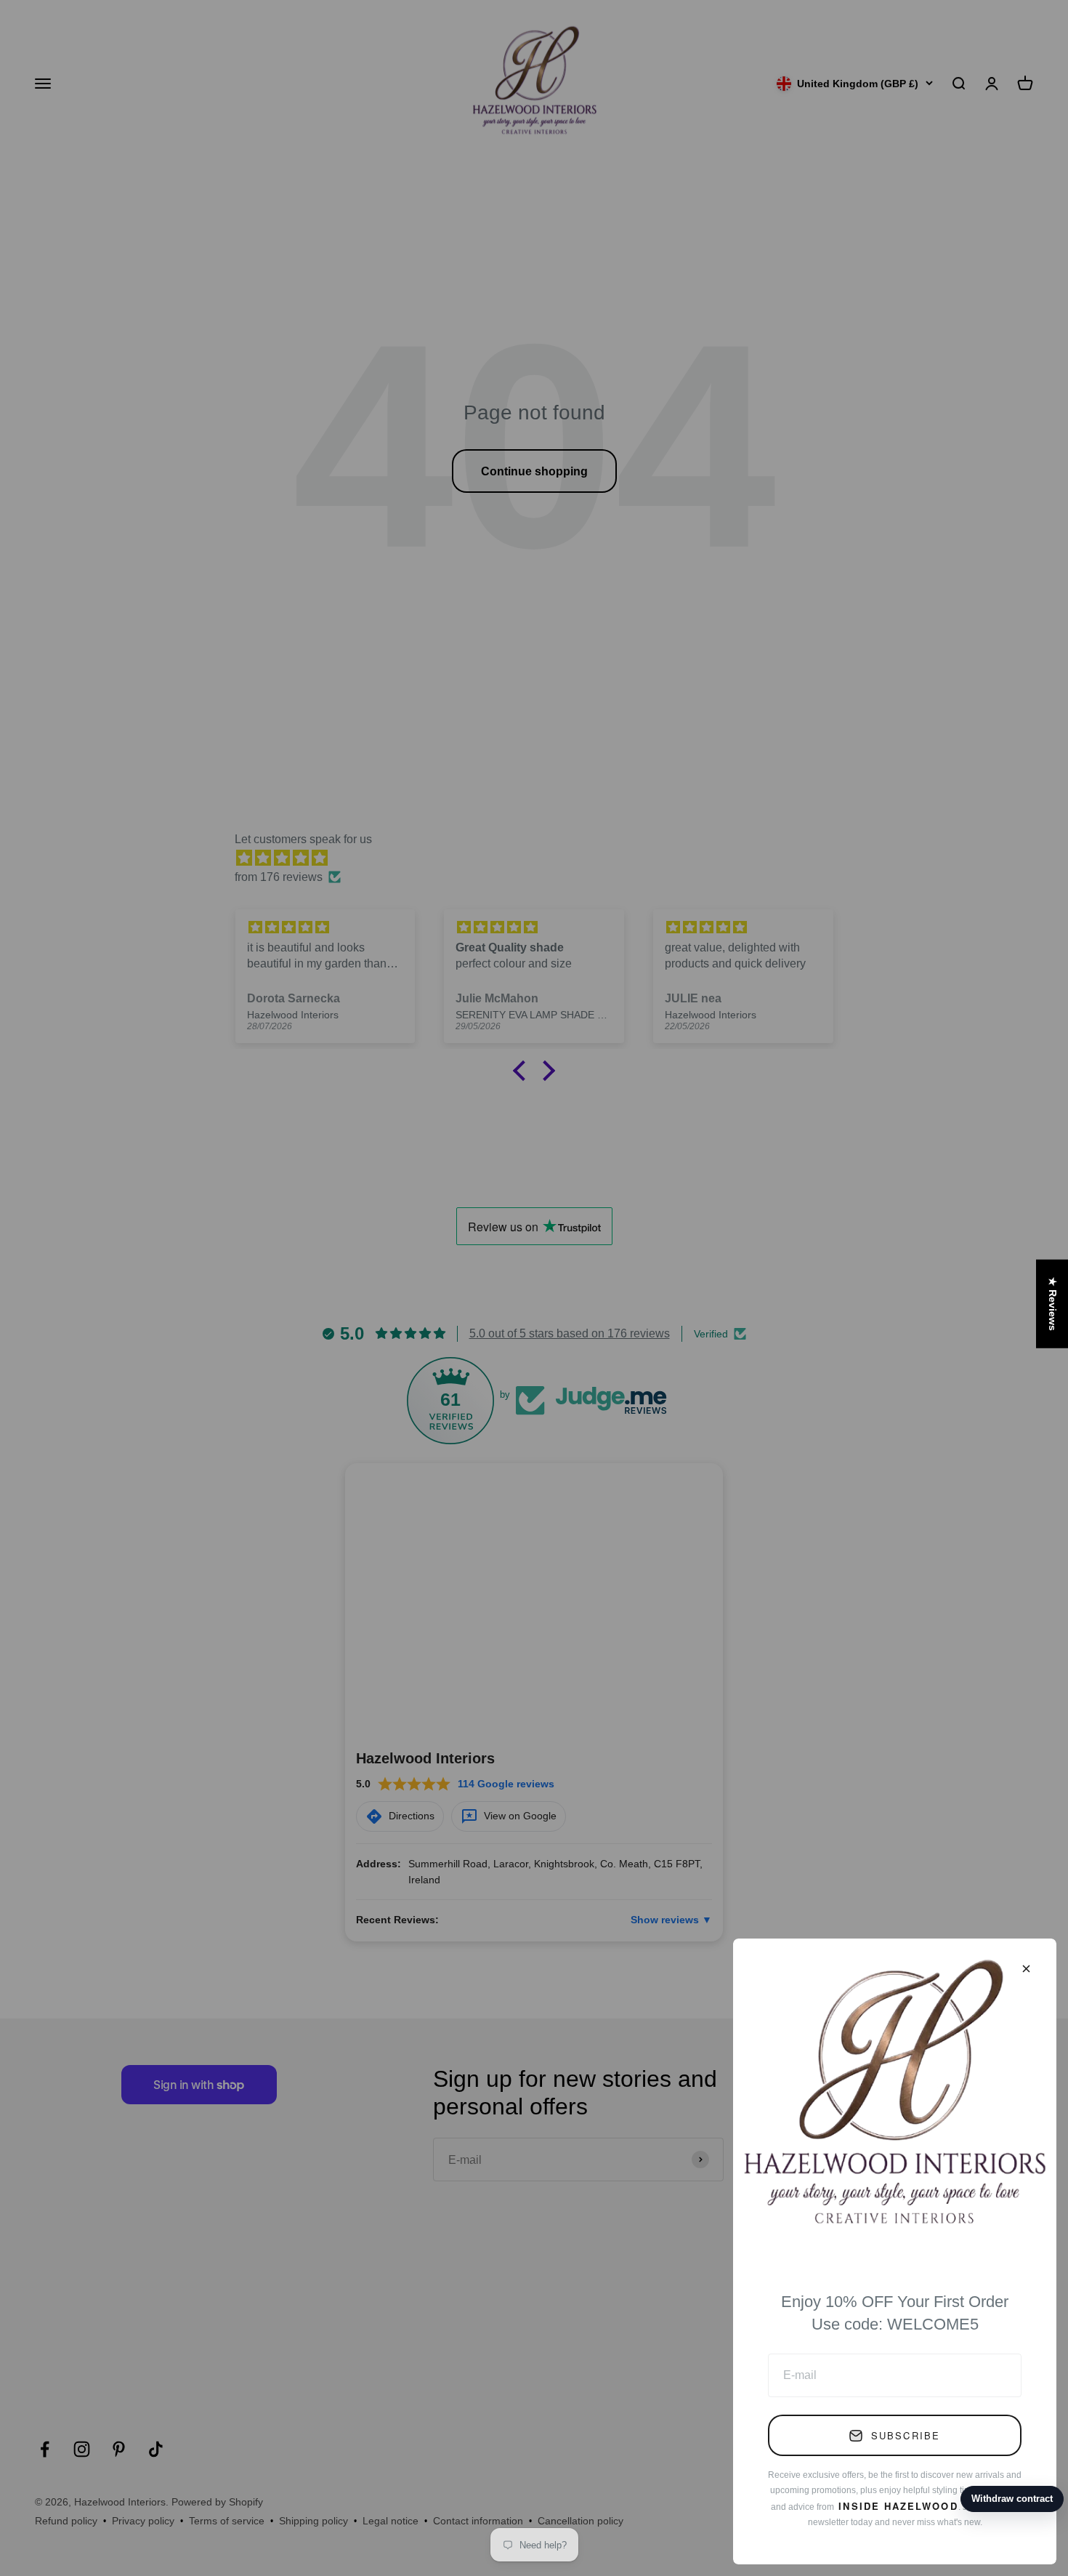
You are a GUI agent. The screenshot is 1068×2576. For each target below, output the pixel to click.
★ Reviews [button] (1053, 1304)
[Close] (1026, 1969)
